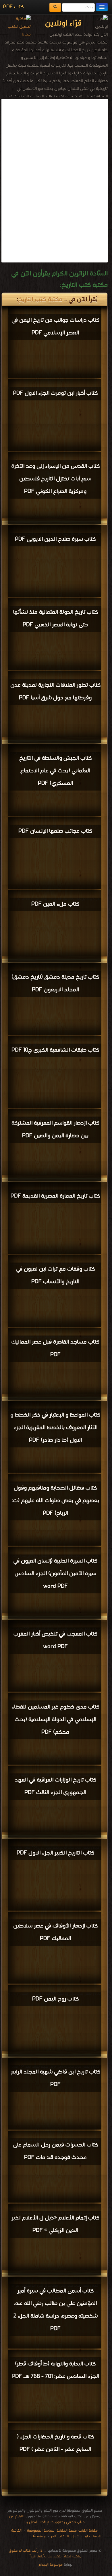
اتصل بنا (73, 2536)
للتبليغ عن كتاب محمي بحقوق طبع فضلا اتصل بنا (47, 2519)
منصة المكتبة (67, 2531)
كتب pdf (58, 2536)
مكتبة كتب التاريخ (40, 300)
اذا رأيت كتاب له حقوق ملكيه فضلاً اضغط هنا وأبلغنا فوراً (45, 2554)
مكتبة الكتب (88, 2531)
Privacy (39, 2536)
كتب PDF (13, 7)
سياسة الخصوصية (41, 2531)
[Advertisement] (59, 139)
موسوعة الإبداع (51, 2565)
